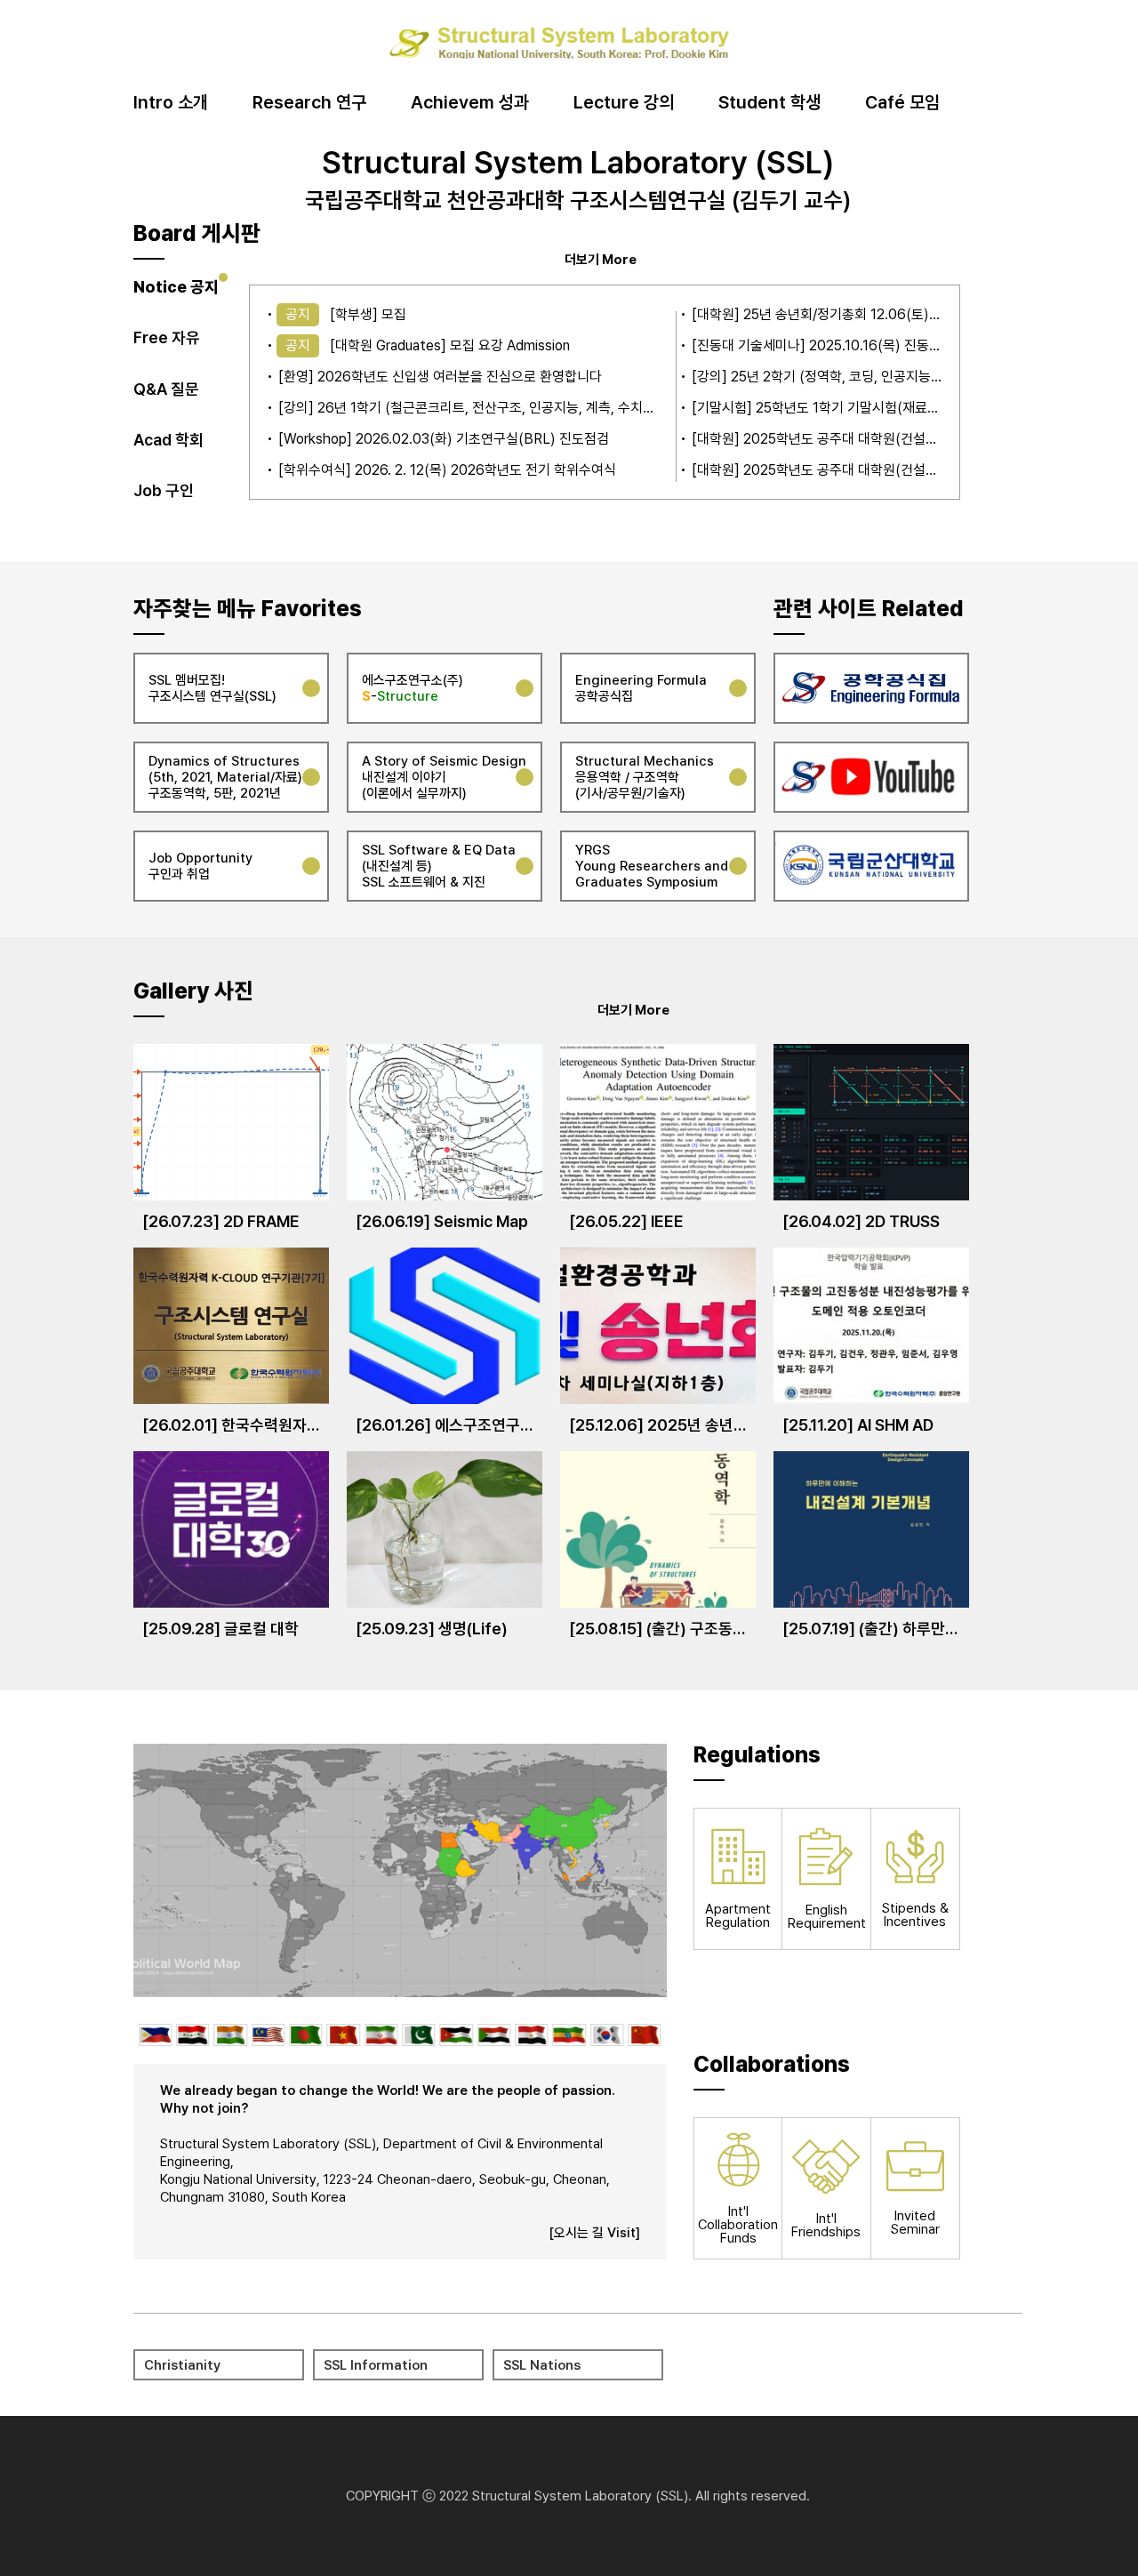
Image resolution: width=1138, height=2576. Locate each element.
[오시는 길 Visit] (594, 2233)
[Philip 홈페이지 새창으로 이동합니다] (155, 2035)
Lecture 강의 (624, 103)
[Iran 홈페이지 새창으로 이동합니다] (381, 2035)
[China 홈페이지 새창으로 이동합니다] (644, 2035)
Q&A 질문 (166, 389)
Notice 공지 (176, 287)
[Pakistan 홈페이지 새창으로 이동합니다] (418, 2035)
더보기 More (601, 259)
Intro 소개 (171, 103)
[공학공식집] (871, 688)
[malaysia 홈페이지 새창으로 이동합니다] (268, 2035)
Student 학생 (769, 103)
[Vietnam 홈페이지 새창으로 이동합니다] (344, 2035)
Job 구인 (164, 490)
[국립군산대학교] (871, 866)
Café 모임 (902, 103)
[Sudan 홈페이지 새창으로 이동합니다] (494, 2035)
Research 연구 (309, 103)
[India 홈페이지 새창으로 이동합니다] (230, 2035)
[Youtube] (871, 777)
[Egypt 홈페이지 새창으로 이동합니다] (531, 2035)
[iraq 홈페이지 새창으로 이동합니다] (192, 2035)
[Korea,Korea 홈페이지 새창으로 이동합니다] (607, 2035)
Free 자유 (167, 337)
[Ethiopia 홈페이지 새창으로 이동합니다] (569, 2035)
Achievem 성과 (470, 103)
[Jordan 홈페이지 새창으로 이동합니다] (457, 2035)
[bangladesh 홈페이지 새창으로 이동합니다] (305, 2035)
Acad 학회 (168, 440)
